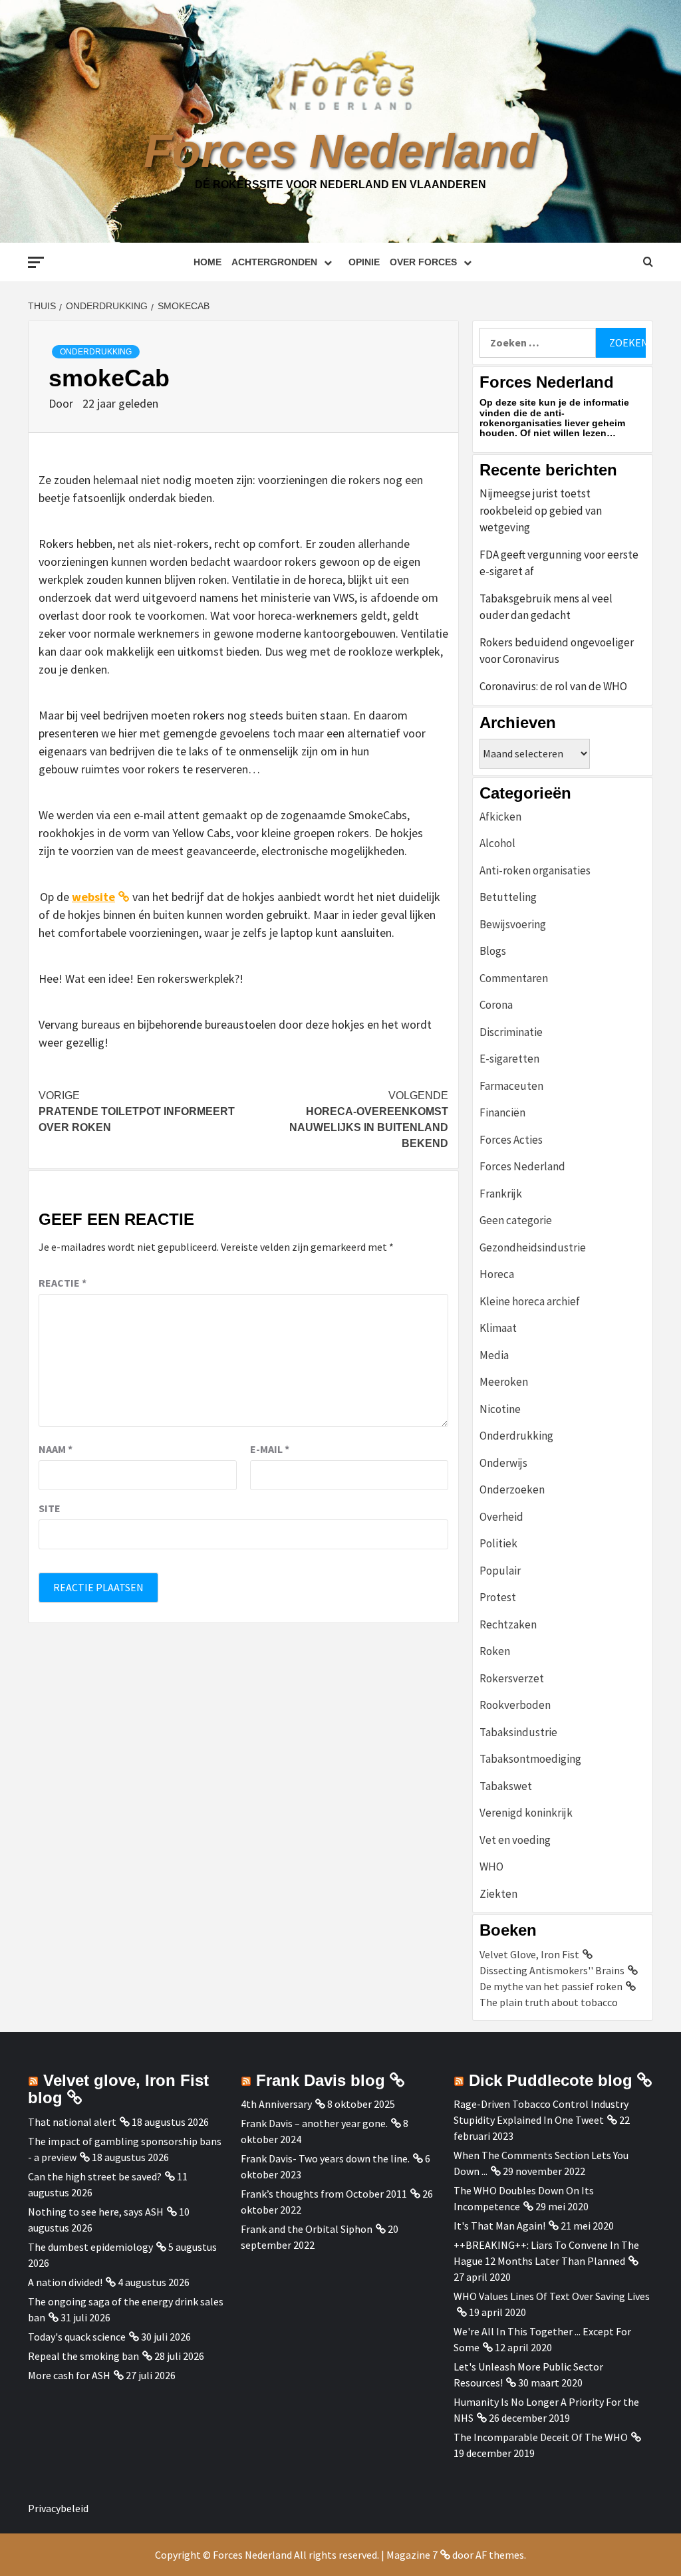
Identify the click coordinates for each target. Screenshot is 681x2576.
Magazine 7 (412, 2555)
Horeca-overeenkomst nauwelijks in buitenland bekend (369, 1119)
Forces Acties (511, 1140)
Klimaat (498, 1328)
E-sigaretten (509, 1059)
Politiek (498, 1543)
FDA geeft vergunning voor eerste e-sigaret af (559, 563)
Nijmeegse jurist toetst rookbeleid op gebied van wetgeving (541, 510)
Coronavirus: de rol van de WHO (553, 686)
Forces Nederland (340, 151)
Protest (498, 1597)
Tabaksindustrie (518, 1732)
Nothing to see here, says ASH (96, 2212)
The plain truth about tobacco (549, 2002)
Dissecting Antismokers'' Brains (552, 1970)
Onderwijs (503, 1463)
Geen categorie (516, 1220)
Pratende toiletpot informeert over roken (137, 1111)
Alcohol (497, 843)
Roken (495, 1651)
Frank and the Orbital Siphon (307, 2229)
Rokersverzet (512, 1678)
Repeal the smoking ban (83, 2356)
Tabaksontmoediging (530, 1759)
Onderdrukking (96, 352)
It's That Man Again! (499, 2226)
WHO (491, 1867)
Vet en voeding (515, 1840)
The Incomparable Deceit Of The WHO (541, 2437)
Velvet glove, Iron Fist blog (118, 2089)
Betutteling (508, 897)
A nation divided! (65, 2282)
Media (494, 1355)
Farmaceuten (511, 1086)
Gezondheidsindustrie (533, 1247)
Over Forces (423, 262)
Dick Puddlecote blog (551, 2080)
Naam (56, 1449)
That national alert (72, 2122)
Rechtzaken (508, 1624)
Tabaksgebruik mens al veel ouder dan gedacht (546, 607)
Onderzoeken (512, 1489)
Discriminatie (511, 1032)
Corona (496, 1005)
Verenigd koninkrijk (526, 1813)
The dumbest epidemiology (90, 2247)
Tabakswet (506, 1786)
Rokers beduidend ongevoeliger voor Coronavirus (557, 651)
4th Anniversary (276, 2104)
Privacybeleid (58, 2508)
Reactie (63, 1283)
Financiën (502, 1112)
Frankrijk (501, 1194)
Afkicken (500, 817)
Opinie (364, 262)
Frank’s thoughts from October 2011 (324, 2194)
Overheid (501, 1517)
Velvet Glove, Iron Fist (529, 1954)
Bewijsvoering (513, 924)
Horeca (497, 1274)
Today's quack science (77, 2337)
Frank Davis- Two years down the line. (325, 2158)
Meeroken (504, 1382)
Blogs (493, 951)
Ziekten (498, 1894)
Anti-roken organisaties (535, 870)
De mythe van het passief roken (551, 1986)
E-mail (270, 1449)
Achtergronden (274, 262)
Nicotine (500, 1409)
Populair (500, 1571)
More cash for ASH (69, 2375)
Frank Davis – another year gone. (314, 2123)
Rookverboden (515, 1705)
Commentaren (514, 978)
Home (207, 262)
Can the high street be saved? (95, 2176)
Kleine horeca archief (530, 1301)
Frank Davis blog (321, 2080)
